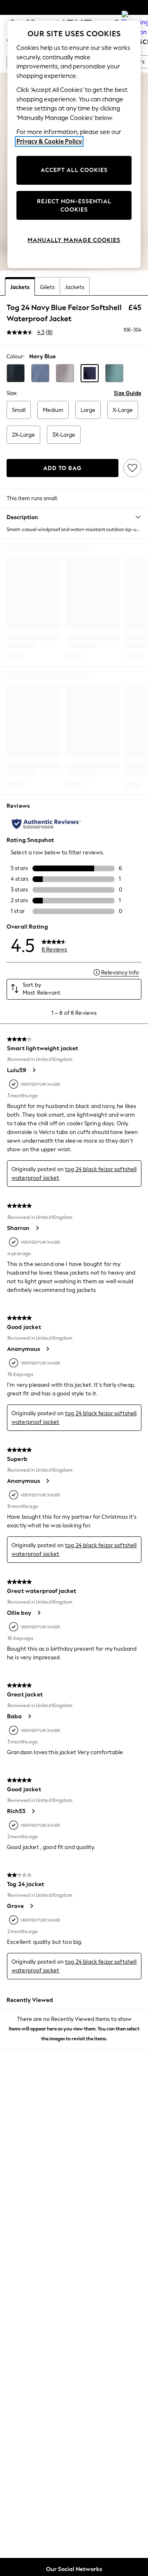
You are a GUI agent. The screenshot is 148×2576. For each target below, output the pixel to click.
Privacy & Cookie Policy (49, 141)
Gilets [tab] (47, 287)
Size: (12, 393)
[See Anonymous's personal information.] (47, 1349)
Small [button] (19, 410)
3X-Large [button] (64, 435)
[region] (74, 144)
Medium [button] (53, 410)
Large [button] (88, 410)
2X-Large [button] (23, 435)
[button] (16, 373)
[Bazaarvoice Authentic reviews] (46, 824)
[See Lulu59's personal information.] (34, 1070)
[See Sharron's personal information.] (37, 1228)
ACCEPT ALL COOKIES (74, 170)
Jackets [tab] (20, 287)
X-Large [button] (123, 410)
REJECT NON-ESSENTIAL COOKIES (74, 206)
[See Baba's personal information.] (29, 1716)
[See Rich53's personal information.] (33, 1811)
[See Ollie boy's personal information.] (39, 1613)
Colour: (15, 356)
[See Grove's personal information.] (31, 1906)
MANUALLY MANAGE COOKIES (74, 240)
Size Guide (128, 393)
